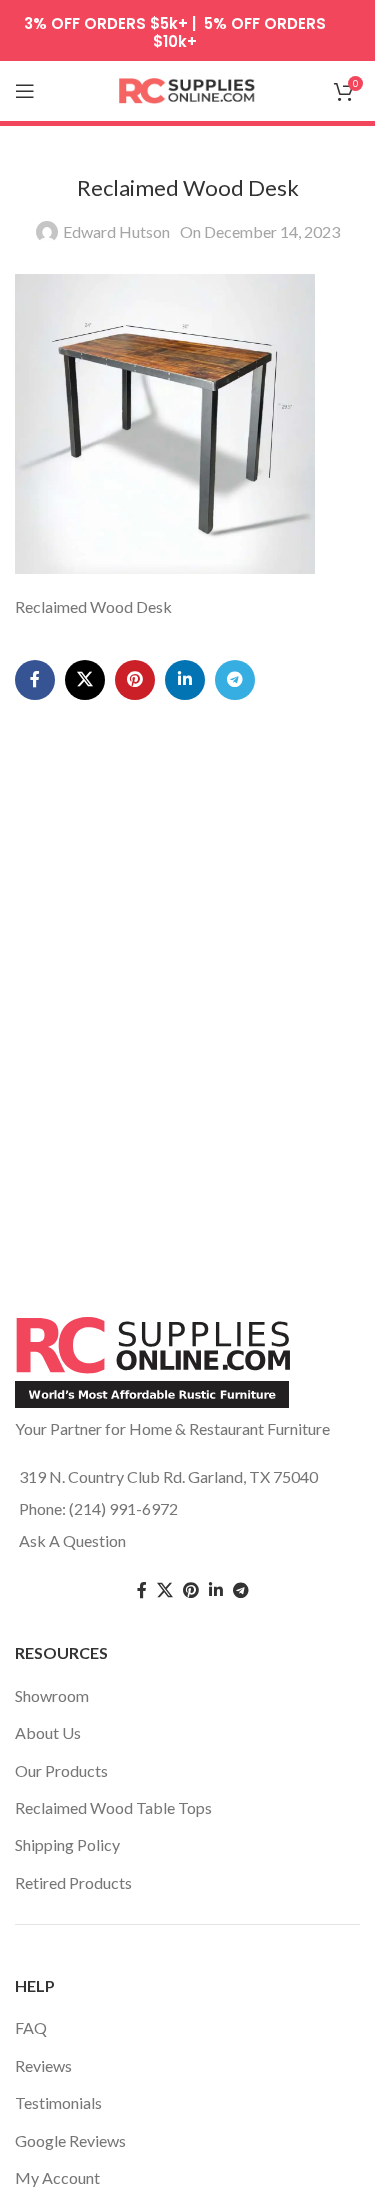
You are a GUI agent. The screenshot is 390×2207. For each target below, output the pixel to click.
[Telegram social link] (235, 680)
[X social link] (85, 680)
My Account (57, 2177)
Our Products (61, 1770)
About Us (48, 1732)
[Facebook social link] (35, 680)
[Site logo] (188, 88)
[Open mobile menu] (25, 91)
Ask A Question (72, 1540)
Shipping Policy (67, 1844)
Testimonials (58, 2102)
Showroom (52, 1695)
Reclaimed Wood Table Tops (113, 1807)
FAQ (31, 2027)
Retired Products (73, 1882)
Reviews (43, 2065)
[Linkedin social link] (185, 680)
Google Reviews (70, 2140)
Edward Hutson (116, 231)
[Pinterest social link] (135, 680)
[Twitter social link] (165, 1590)
